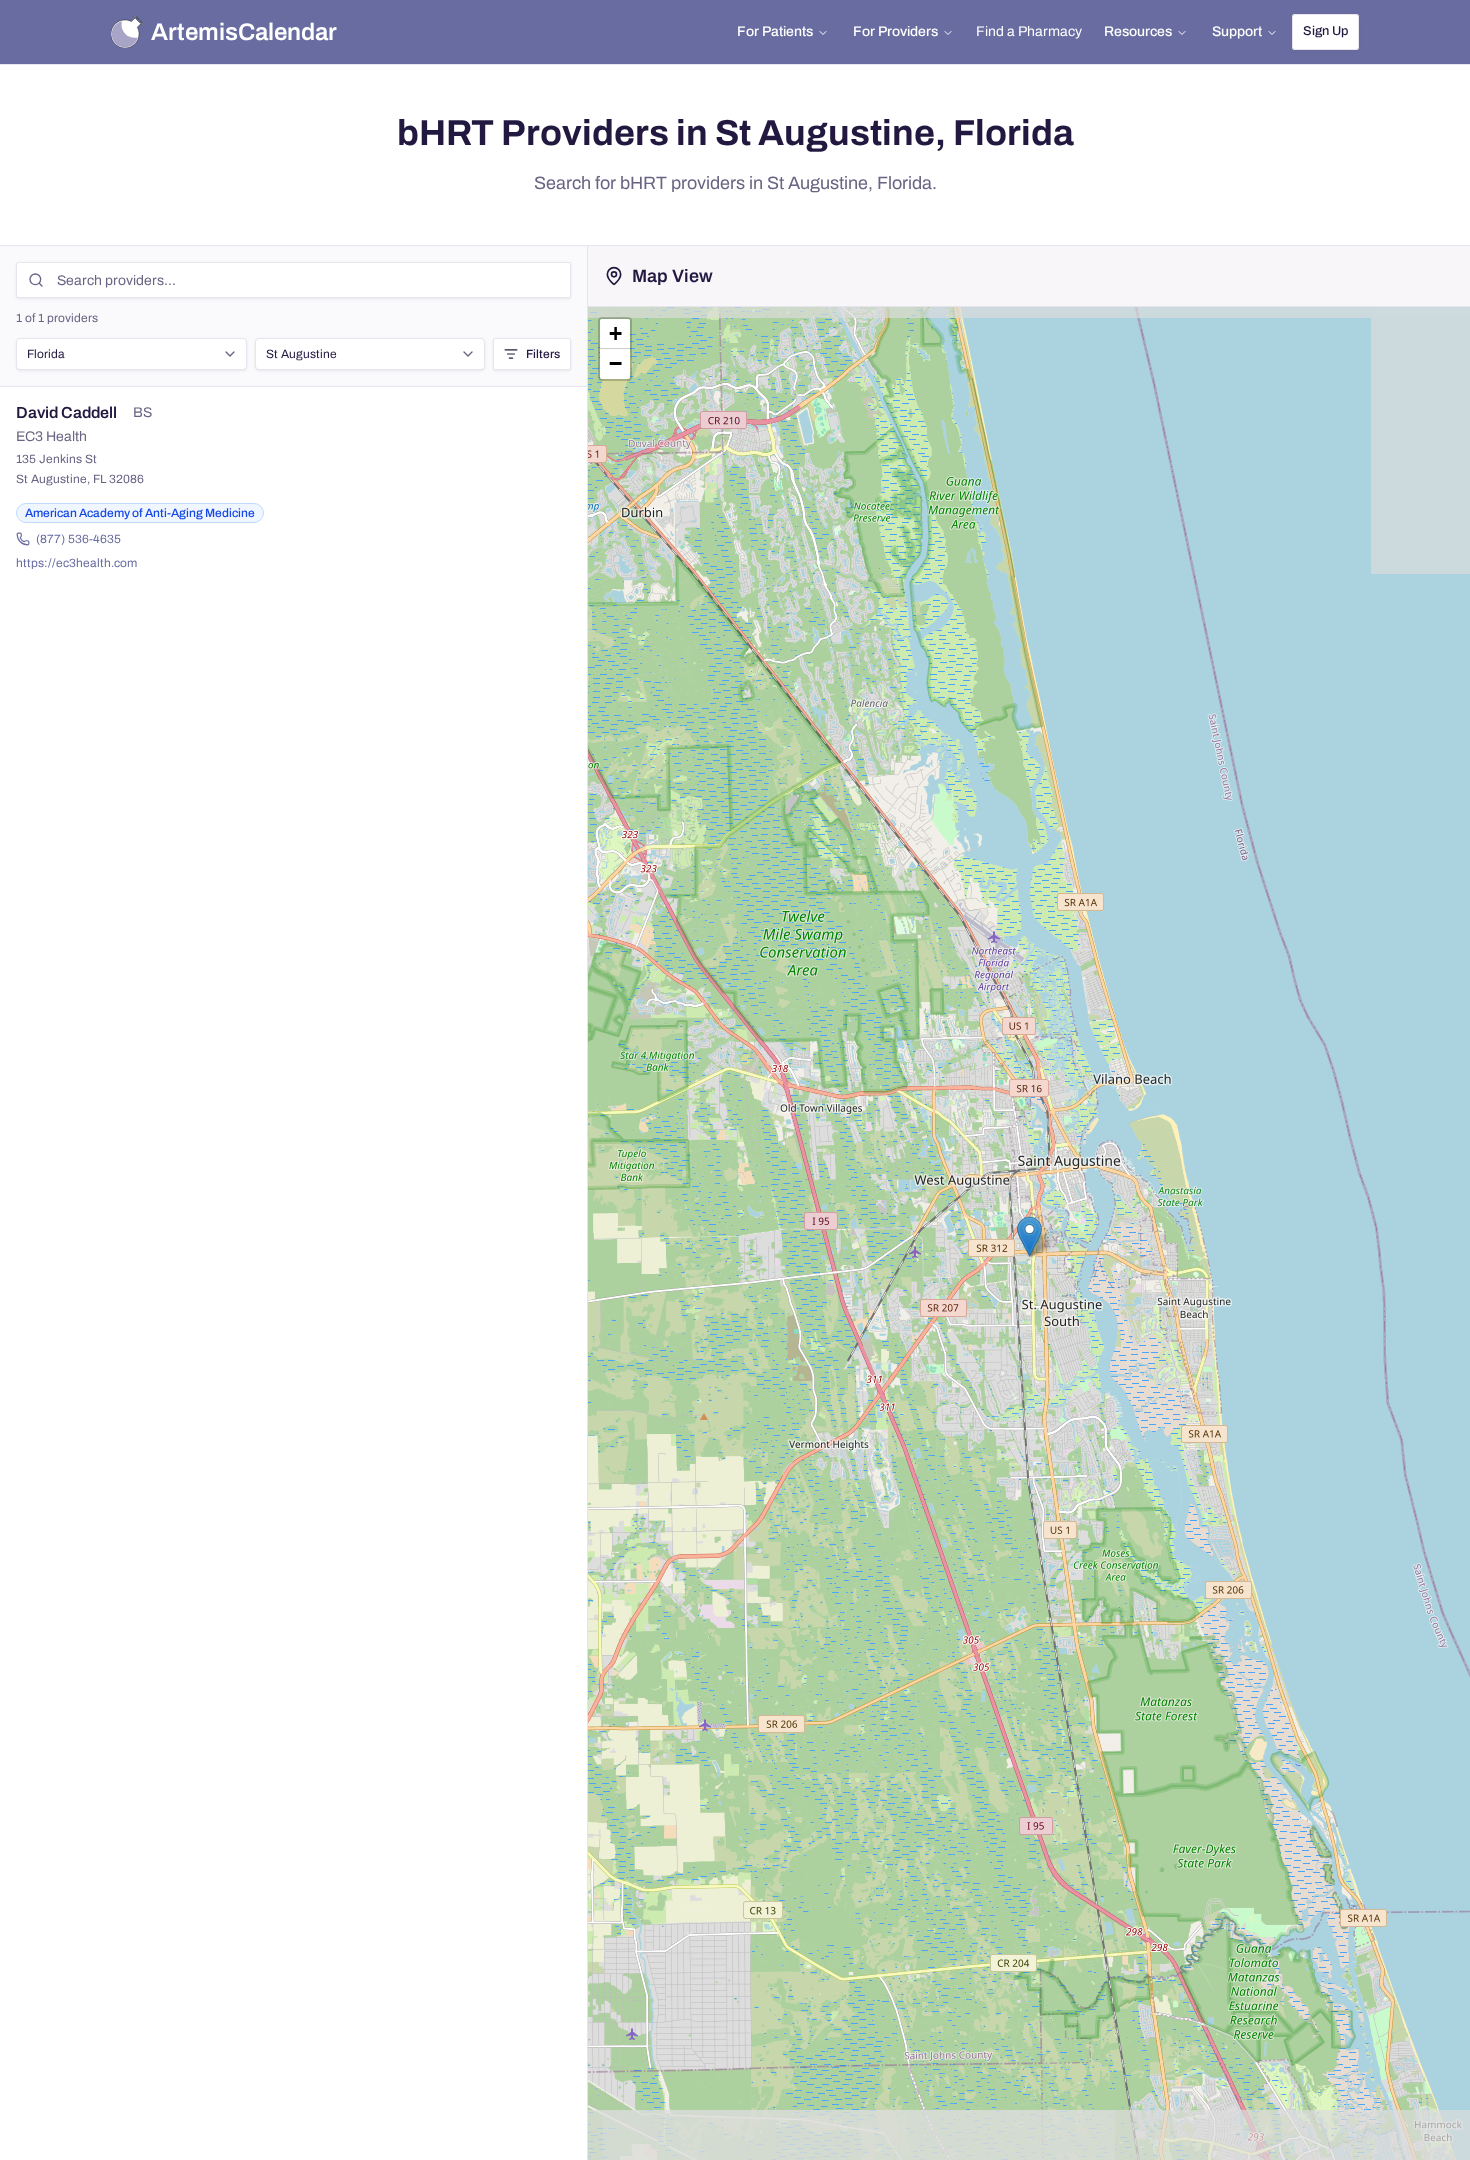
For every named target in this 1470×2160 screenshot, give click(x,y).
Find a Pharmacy (1029, 31)
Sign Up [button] (1325, 31)
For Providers (895, 31)
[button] (1029, 1236)
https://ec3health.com (76, 563)
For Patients (775, 31)
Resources (1138, 31)
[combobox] (131, 354)
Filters (543, 354)
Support (1237, 31)
